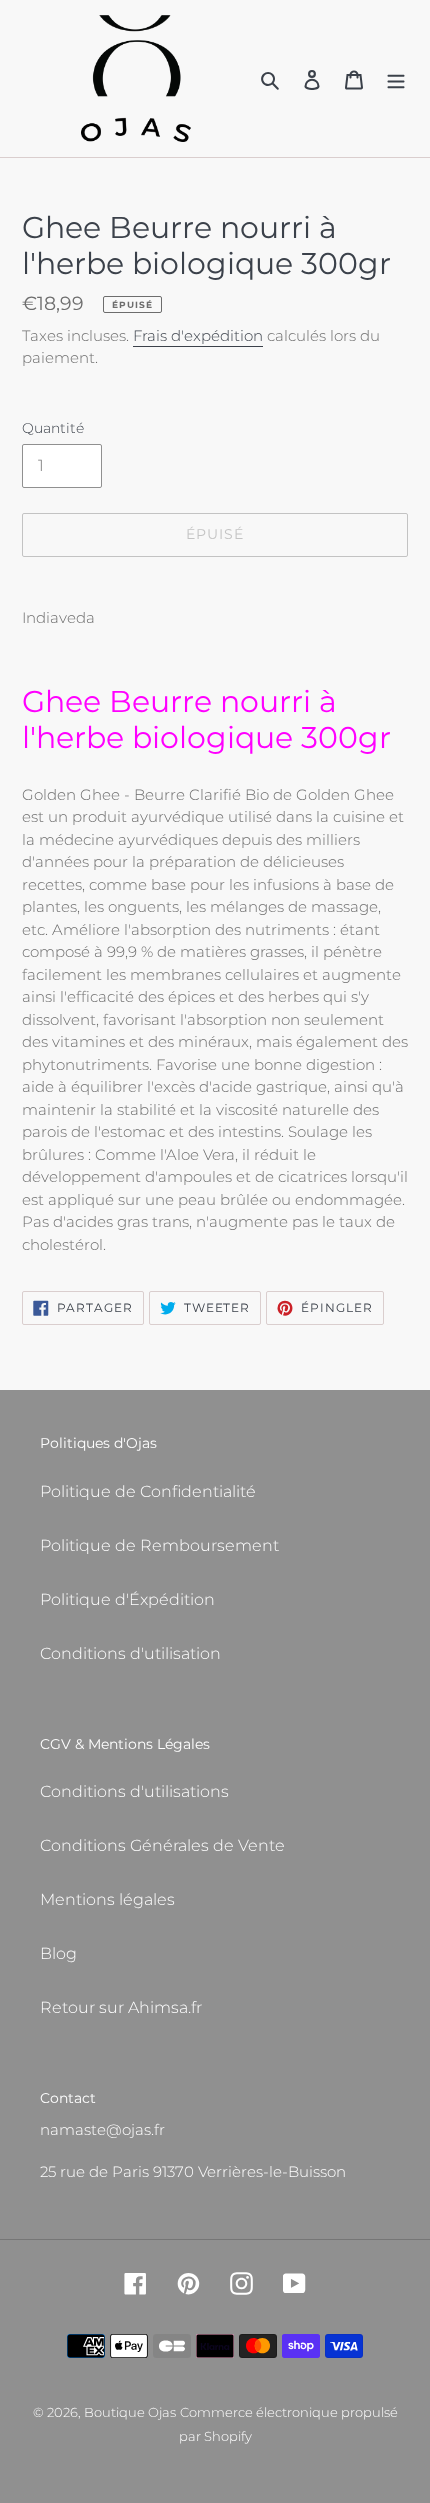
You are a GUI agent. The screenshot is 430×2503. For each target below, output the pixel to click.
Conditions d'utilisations (134, 1791)
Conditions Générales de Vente (162, 1845)
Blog (58, 1953)
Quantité (53, 428)
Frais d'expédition (198, 335)
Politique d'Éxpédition (127, 1599)
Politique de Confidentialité (148, 1491)
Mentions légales (107, 1899)
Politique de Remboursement (159, 1545)
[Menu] (396, 79)
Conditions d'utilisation (130, 1653)
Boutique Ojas (130, 2412)
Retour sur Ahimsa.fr (121, 2007)
